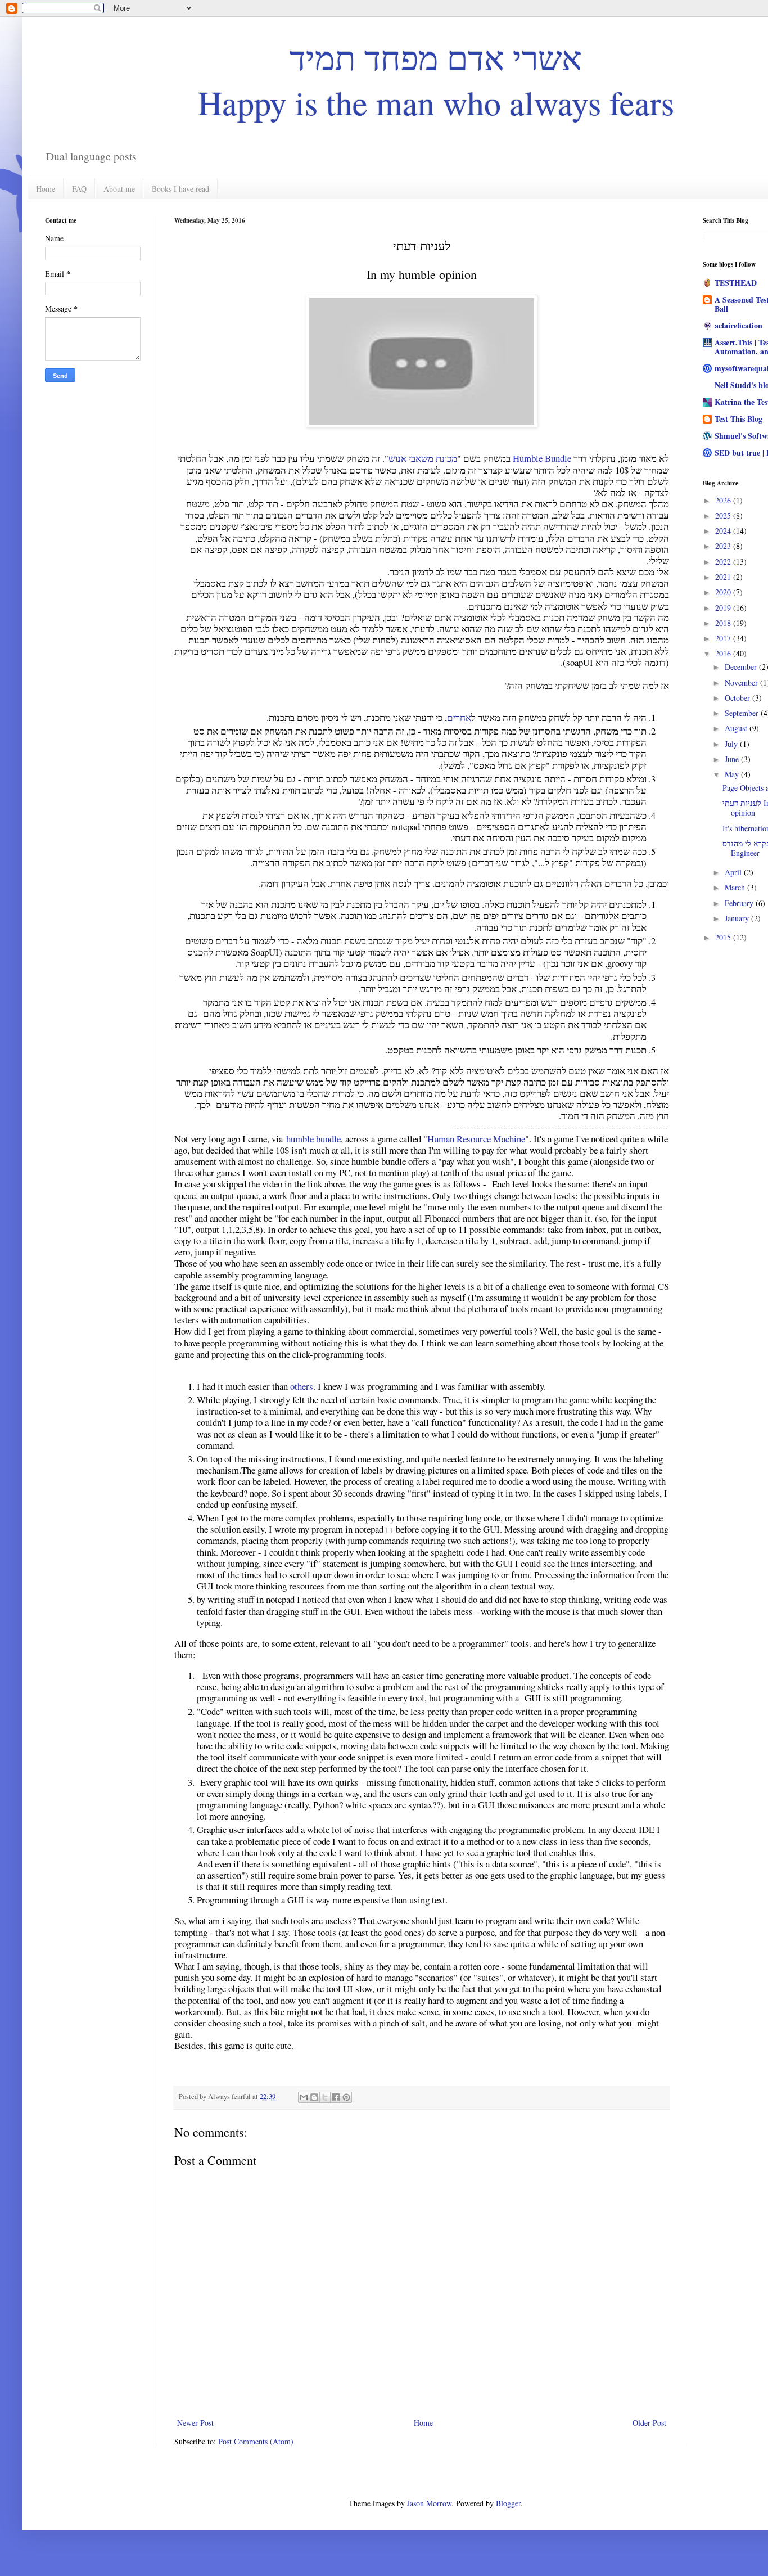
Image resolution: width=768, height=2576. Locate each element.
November (742, 683)
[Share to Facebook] (336, 2097)
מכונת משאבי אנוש (423, 458)
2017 (724, 638)
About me (119, 189)
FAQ (79, 189)
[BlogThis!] (314, 2097)
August (737, 728)
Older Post (649, 2423)
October (738, 698)
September (743, 713)
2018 (724, 623)
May (733, 774)
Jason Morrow (429, 2503)
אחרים (459, 717)
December (742, 667)
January (738, 918)
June (733, 759)
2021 (724, 577)
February (740, 903)
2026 (724, 500)
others (302, 1386)
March (736, 887)
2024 (724, 531)
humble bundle (313, 1139)
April (734, 872)
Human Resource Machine (476, 1139)
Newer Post (195, 2423)
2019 (724, 608)
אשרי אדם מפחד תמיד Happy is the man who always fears (436, 80)
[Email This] (304, 2097)
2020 (724, 592)
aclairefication (738, 325)
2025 (724, 515)
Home (46, 189)
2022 (724, 562)
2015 (724, 937)
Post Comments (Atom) (256, 2441)
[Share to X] (325, 2097)
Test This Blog (738, 419)
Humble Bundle (542, 458)
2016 (724, 653)
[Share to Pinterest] (346, 2097)
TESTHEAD (736, 283)
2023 (724, 546)
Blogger (508, 2503)
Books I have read (180, 189)
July (732, 744)
